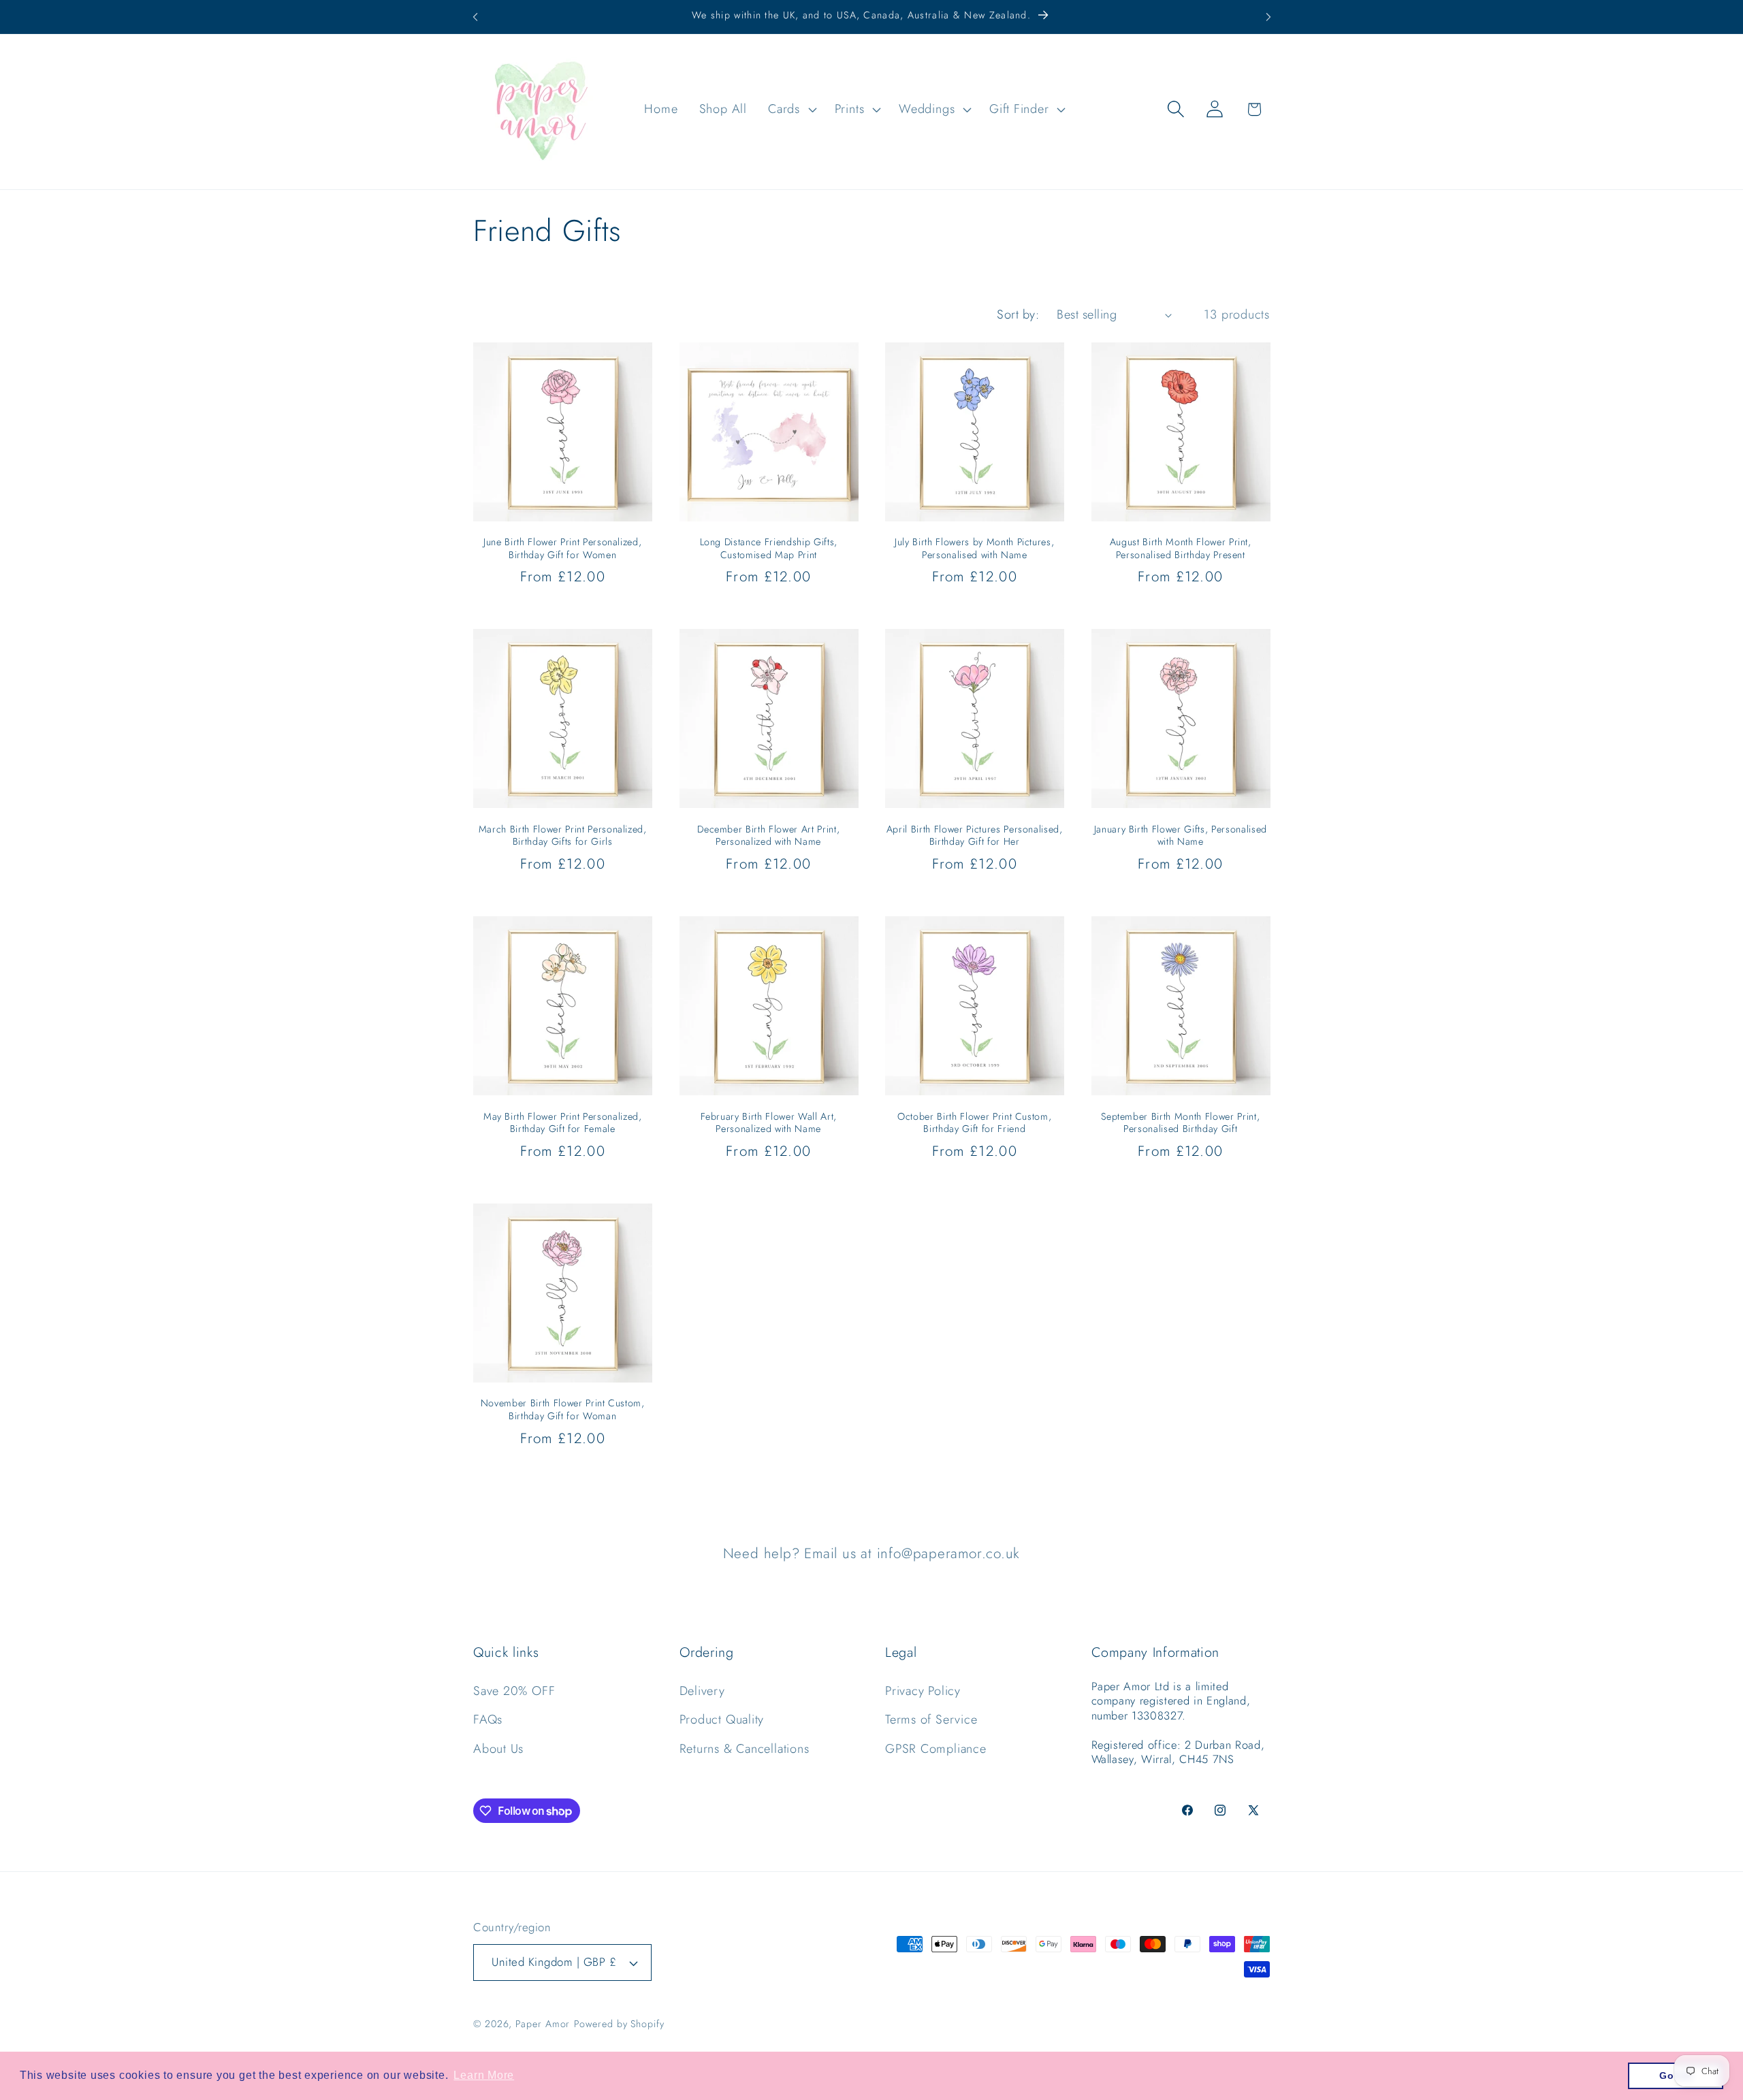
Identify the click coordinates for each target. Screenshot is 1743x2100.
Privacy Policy (923, 1691)
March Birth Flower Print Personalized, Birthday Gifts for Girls (563, 836)
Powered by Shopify (619, 2024)
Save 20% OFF (514, 1691)
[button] (791, 109)
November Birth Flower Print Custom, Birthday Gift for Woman (563, 1409)
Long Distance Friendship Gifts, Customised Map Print (769, 548)
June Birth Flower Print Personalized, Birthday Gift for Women (562, 548)
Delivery (702, 1691)
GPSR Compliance (936, 1749)
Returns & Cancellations (745, 1749)
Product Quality (722, 1719)
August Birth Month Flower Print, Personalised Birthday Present (1181, 548)
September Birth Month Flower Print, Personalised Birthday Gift (1180, 1123)
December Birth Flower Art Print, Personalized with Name (768, 836)
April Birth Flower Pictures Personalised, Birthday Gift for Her (975, 836)
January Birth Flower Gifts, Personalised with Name (1181, 836)
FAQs (488, 1719)
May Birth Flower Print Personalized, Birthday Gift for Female (563, 1123)
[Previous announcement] (475, 17)
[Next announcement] (1268, 17)
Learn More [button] (484, 2075)
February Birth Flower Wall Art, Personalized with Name (769, 1123)
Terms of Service (931, 1719)
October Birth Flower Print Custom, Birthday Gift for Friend (974, 1123)
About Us (498, 1749)
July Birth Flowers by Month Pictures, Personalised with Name (974, 548)
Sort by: (1018, 314)
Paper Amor (543, 2024)
